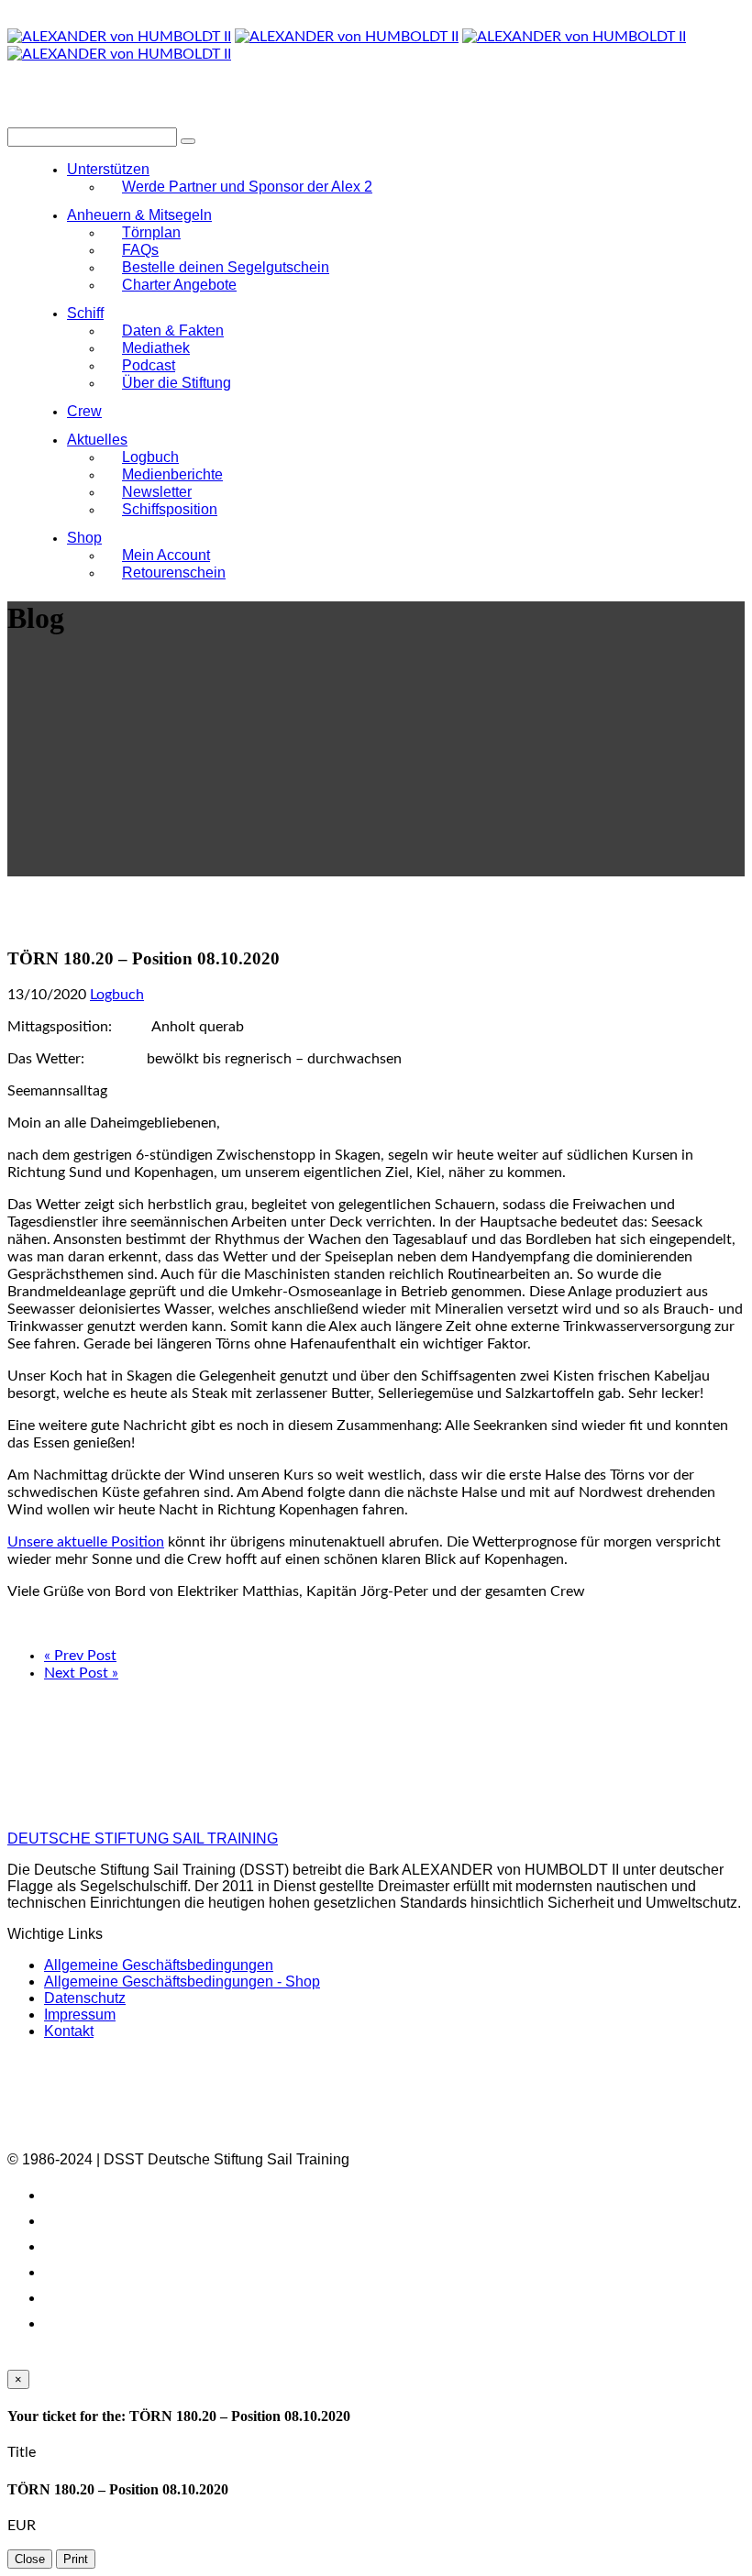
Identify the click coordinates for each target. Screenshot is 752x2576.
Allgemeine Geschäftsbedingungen (159, 1965)
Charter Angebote (179, 285)
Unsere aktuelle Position (86, 1542)
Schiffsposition (170, 509)
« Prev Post (80, 1656)
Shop (84, 538)
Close (30, 2559)
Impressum (80, 2015)
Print (76, 2559)
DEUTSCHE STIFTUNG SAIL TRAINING (143, 1838)
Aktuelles (97, 440)
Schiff (85, 313)
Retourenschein (174, 572)
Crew (84, 411)
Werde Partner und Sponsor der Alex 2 (247, 187)
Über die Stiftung (177, 383)
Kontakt (69, 2031)
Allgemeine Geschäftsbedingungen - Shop (182, 1982)
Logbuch (117, 995)
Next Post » (81, 1673)
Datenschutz (85, 1998)
